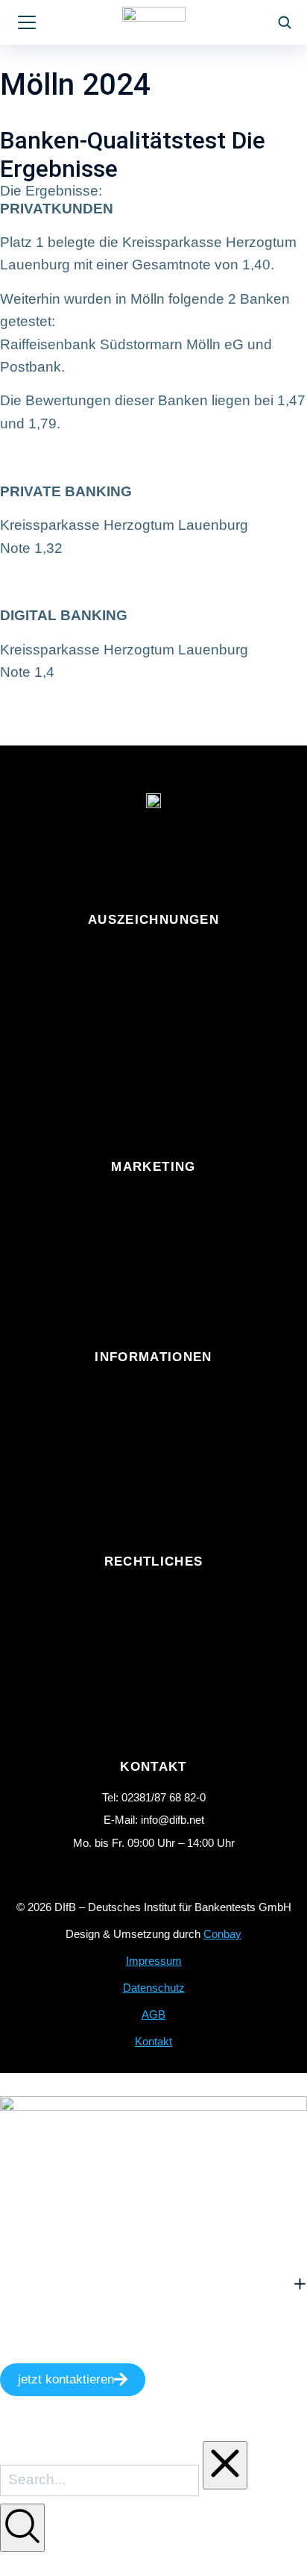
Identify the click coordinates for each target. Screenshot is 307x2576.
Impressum (154, 1961)
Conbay (222, 1934)
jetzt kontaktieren (66, 2379)
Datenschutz (154, 1988)
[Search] (22, 2528)
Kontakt (153, 2041)
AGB (153, 2014)
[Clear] (225, 2465)
